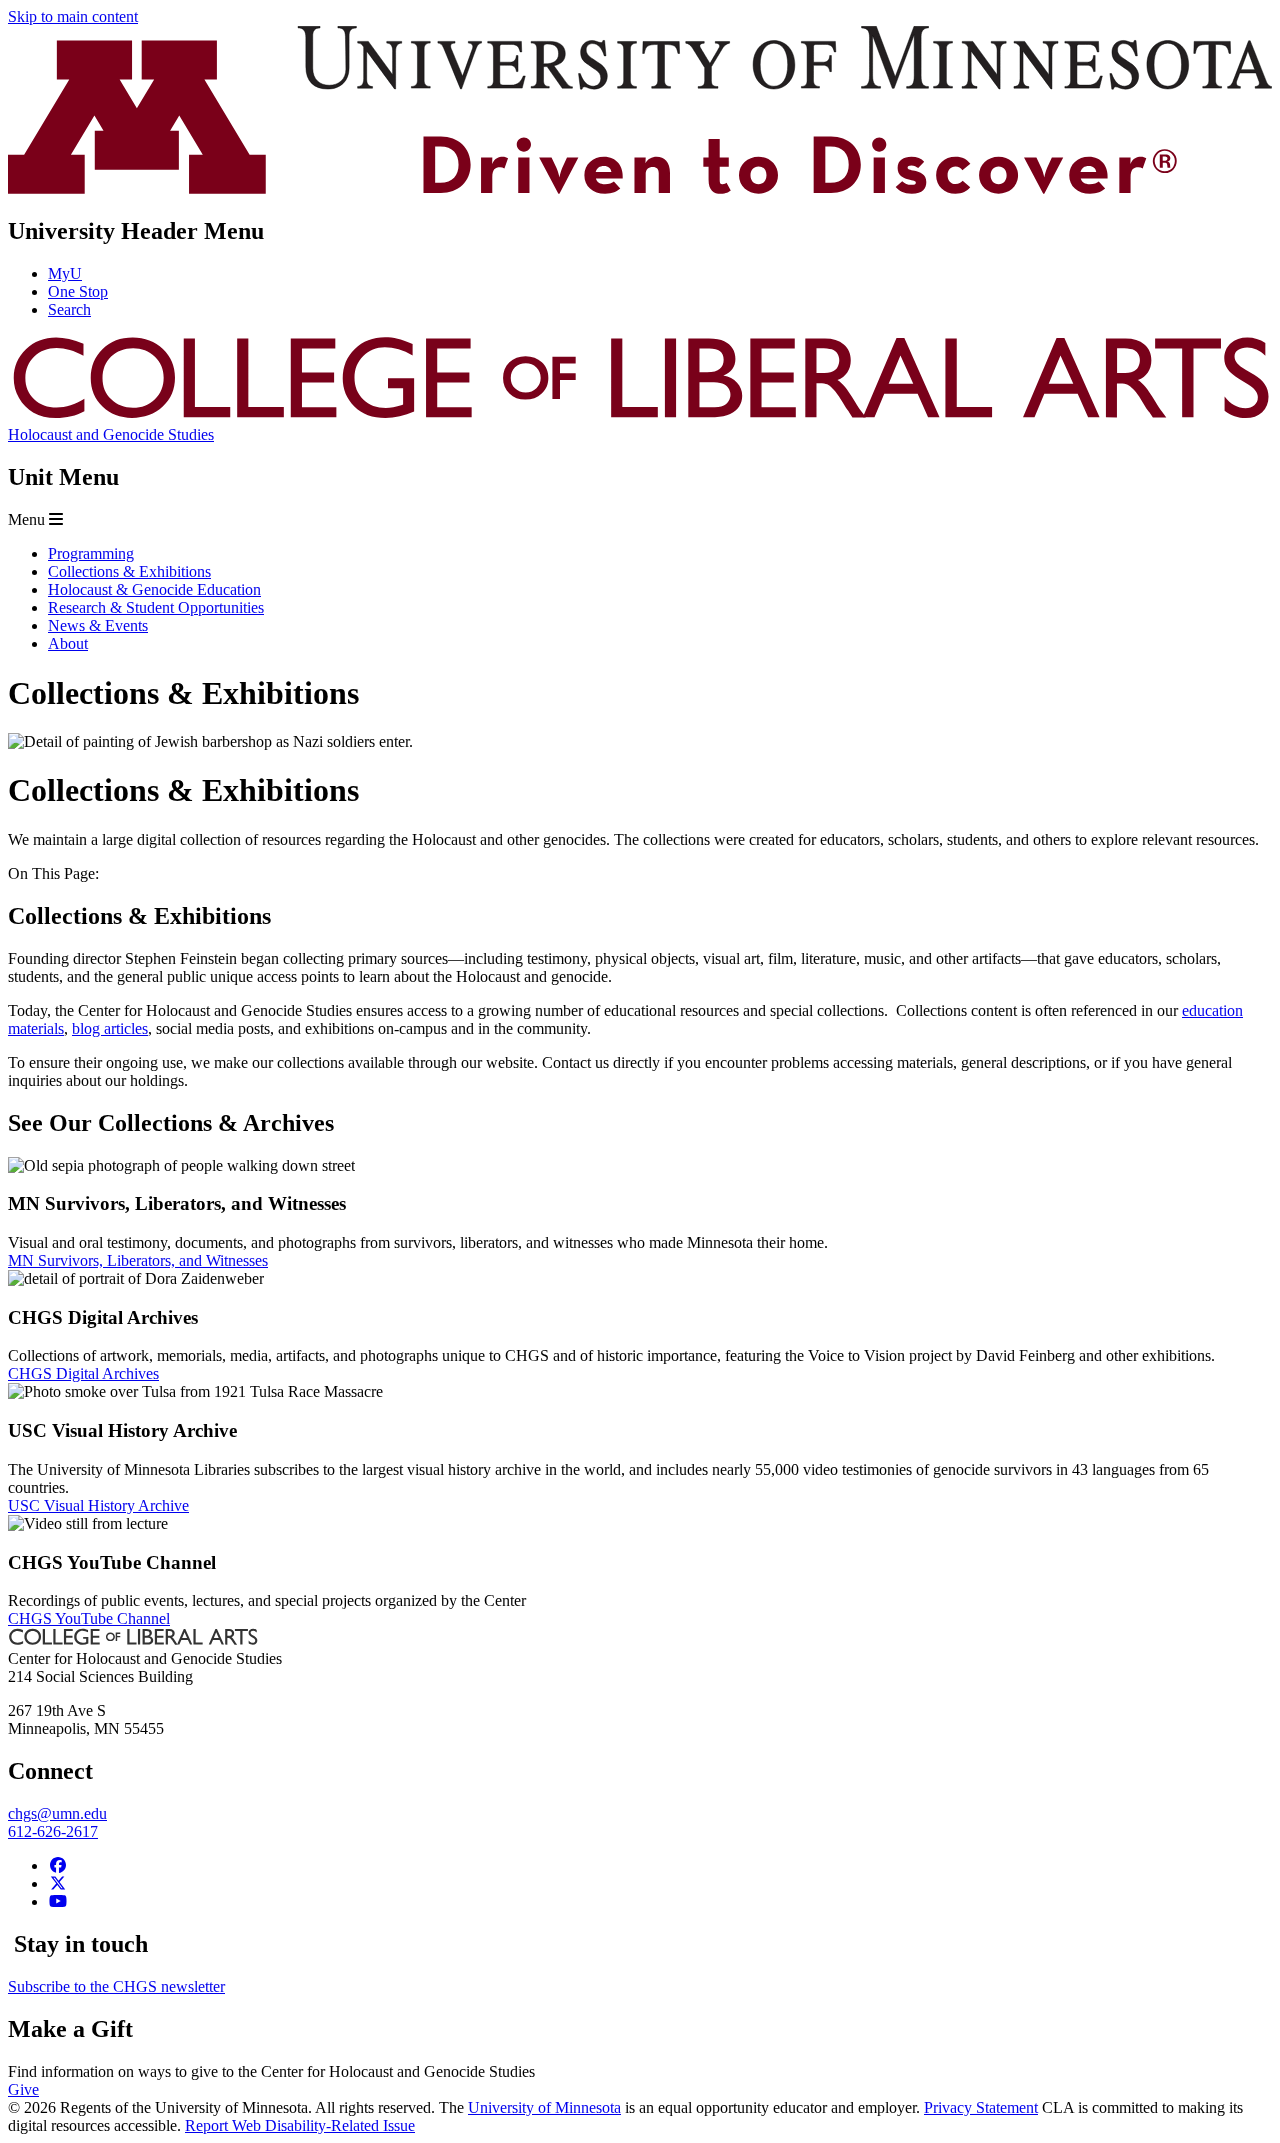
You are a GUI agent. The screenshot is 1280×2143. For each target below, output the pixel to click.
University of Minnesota (544, 2107)
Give (23, 2089)
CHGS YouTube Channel (89, 1618)
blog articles (110, 1028)
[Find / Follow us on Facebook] (58, 1865)
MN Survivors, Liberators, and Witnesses (138, 1260)
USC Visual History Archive (98, 1505)
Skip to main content (73, 16)
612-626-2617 (53, 1831)
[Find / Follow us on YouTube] (58, 1901)
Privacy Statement (981, 2107)
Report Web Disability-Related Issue (300, 2125)
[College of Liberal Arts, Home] (640, 416)
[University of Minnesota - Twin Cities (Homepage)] (640, 188)
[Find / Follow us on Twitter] (58, 1883)
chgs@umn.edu (57, 1813)
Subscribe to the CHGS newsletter (116, 1986)
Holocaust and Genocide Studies (111, 434)
